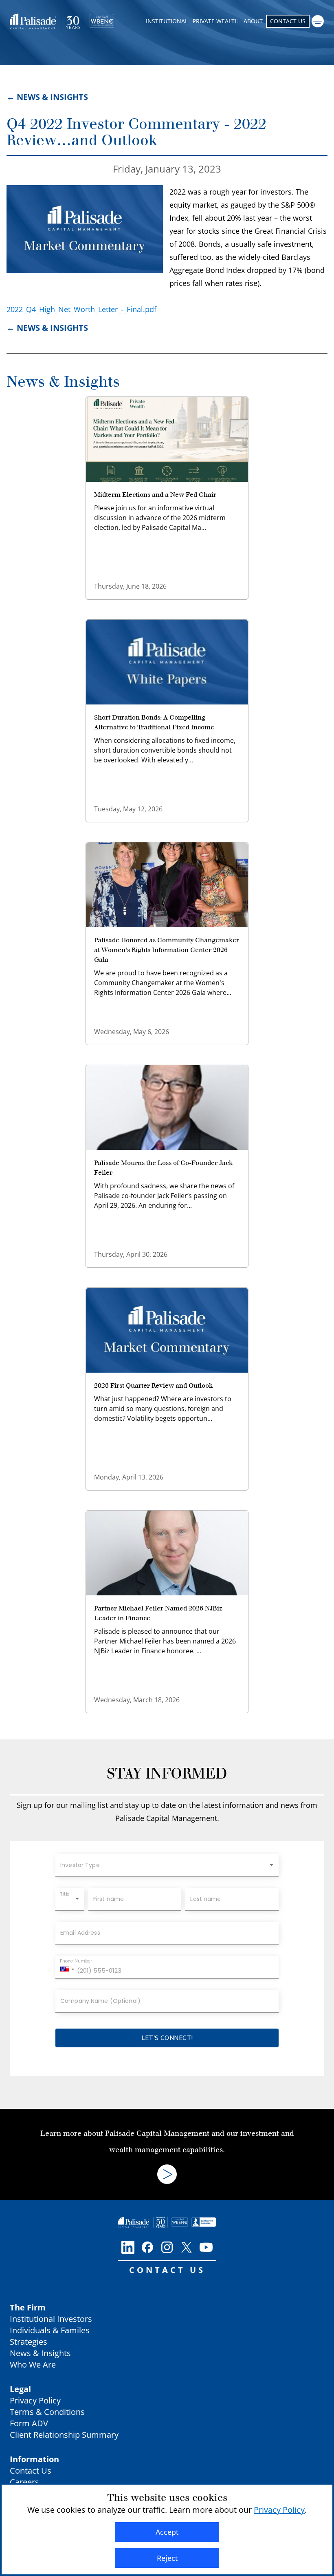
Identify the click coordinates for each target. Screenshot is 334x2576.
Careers (24, 2482)
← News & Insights (47, 97)
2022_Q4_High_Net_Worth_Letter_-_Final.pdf (81, 309)
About (253, 21)
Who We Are (33, 2364)
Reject (167, 2558)
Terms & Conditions (47, 2412)
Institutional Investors (51, 2319)
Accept (167, 2532)
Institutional (167, 21)
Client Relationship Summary (64, 2435)
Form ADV (29, 2423)
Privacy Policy (35, 2400)
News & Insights (63, 382)
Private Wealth (216, 21)
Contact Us (288, 21)
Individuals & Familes (50, 2330)
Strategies (29, 2342)
